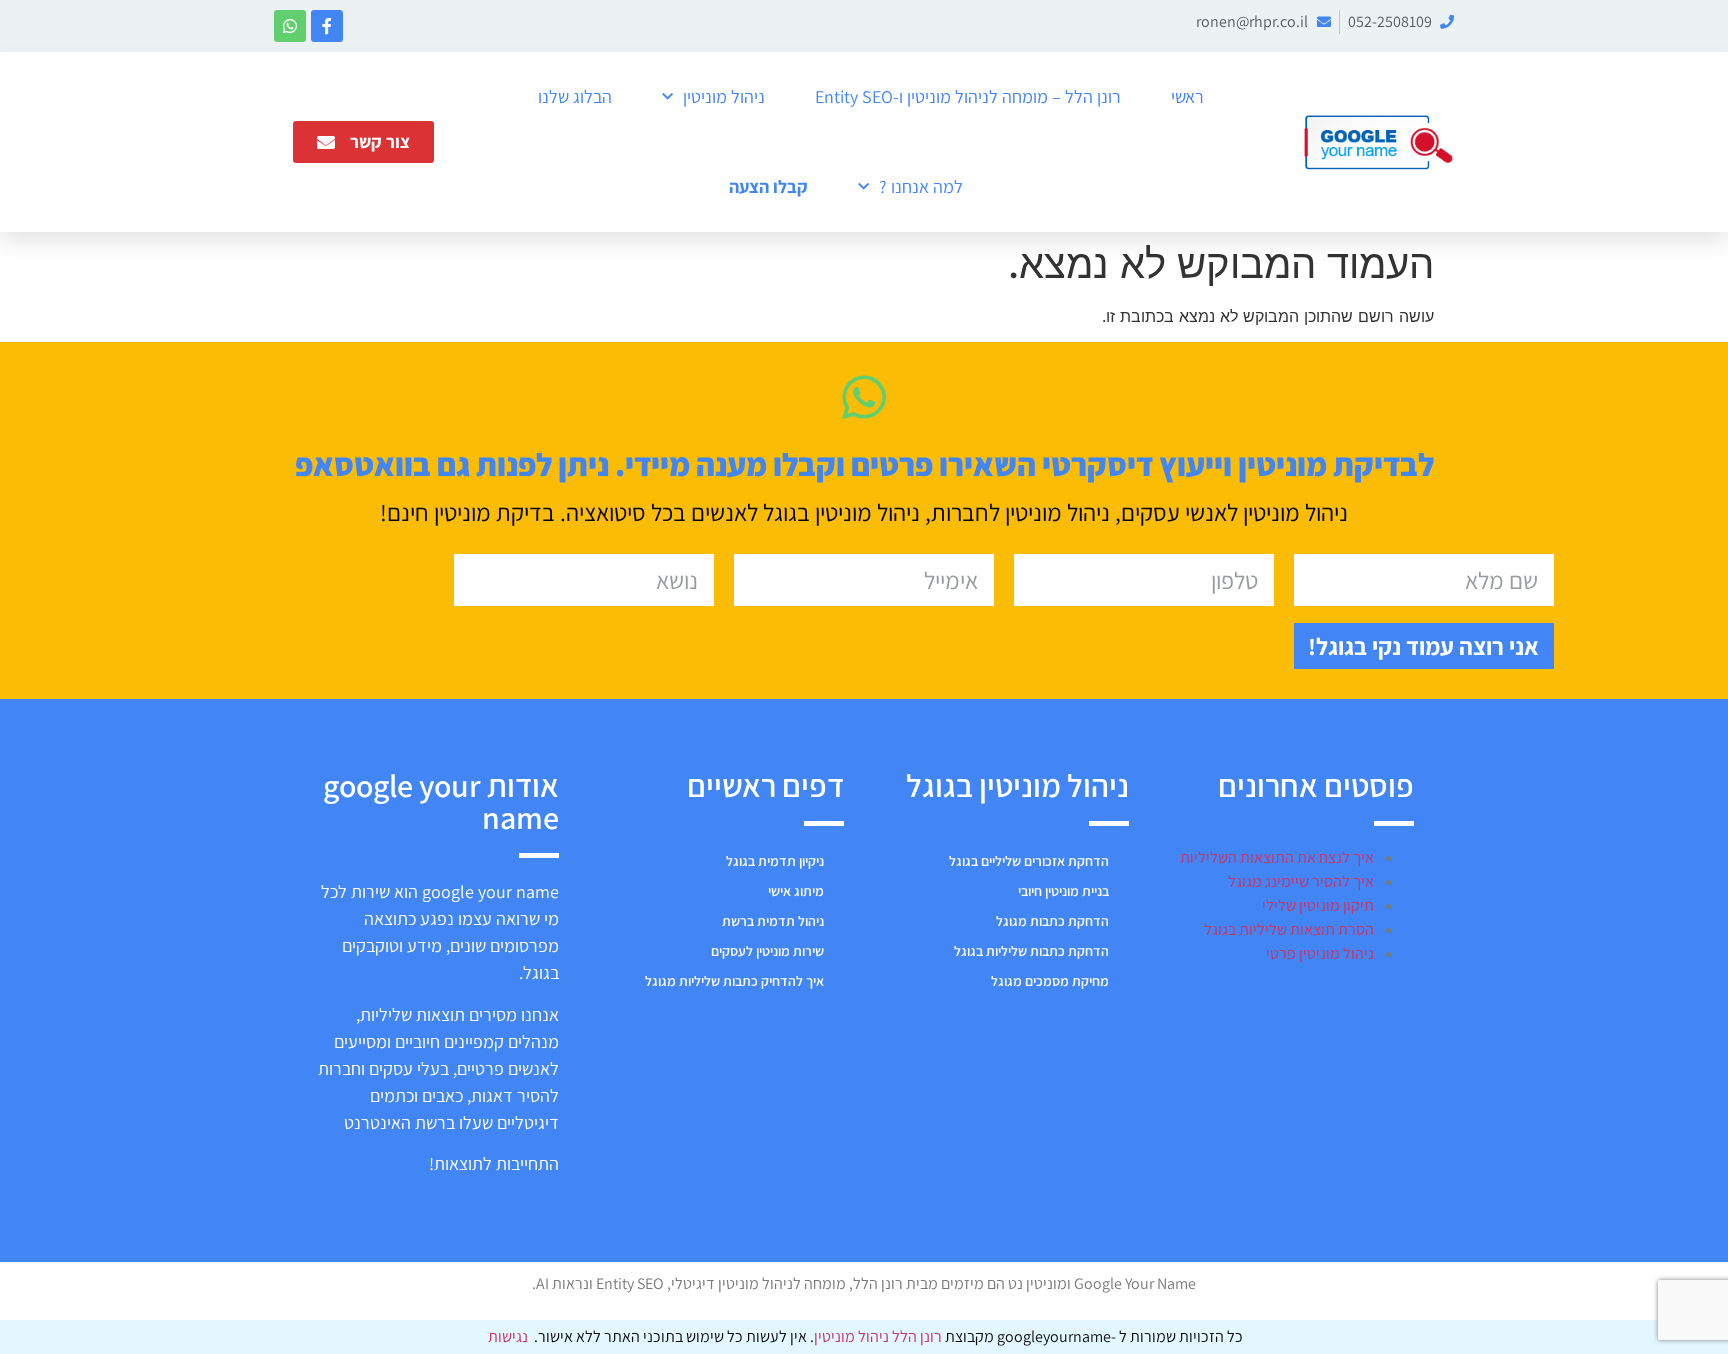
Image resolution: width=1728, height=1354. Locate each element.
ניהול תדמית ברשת (773, 921)
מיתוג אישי (796, 891)
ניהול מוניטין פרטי (1320, 953)
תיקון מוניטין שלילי (1318, 905)
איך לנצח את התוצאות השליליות (1277, 857)
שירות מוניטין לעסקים (767, 951)
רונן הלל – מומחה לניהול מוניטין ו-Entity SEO (968, 96)
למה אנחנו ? (921, 186)
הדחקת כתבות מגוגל (1052, 921)
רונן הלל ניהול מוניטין (879, 1336)
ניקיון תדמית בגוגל (775, 861)
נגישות (508, 1336)
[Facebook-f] (327, 26)
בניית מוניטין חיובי (1063, 891)
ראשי (1187, 96)
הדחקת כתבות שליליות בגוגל (1031, 951)
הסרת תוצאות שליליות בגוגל (1289, 929)
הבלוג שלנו (575, 96)
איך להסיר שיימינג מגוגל (1301, 881)
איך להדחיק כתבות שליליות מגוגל (734, 981)
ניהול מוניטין (724, 96)
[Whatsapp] (290, 26)
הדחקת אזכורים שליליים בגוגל (1029, 861)
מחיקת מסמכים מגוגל (1050, 981)
